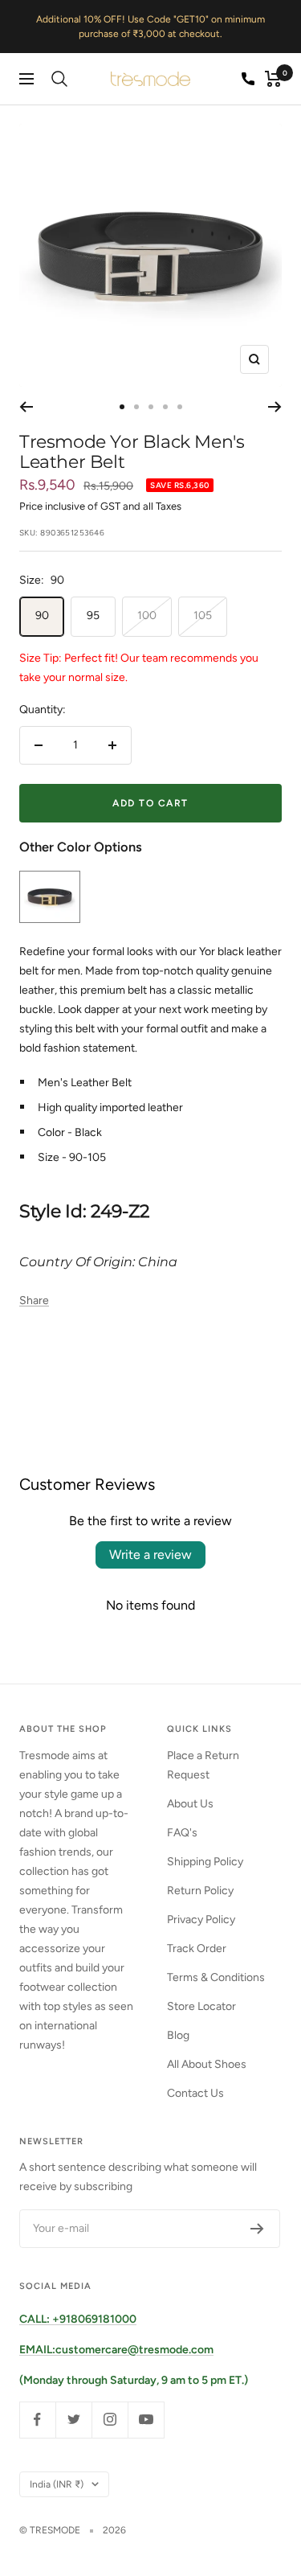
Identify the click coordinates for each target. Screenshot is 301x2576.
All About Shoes (207, 2064)
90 (42, 615)
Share (34, 1300)
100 (147, 615)
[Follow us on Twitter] (73, 2420)
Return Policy (200, 1891)
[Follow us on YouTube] (146, 2420)
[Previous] (26, 407)
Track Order (197, 1948)
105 (203, 615)
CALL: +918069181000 (78, 2319)
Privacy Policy (201, 1920)
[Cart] (273, 79)
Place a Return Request (203, 1765)
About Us (190, 1804)
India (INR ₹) (57, 2484)
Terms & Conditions (216, 1977)
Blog (178, 2035)
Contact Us (195, 2093)
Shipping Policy (205, 1862)
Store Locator (201, 2006)
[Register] (257, 2229)
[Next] (275, 407)
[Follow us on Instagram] (110, 2420)
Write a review (150, 1555)
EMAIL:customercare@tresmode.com (116, 2350)
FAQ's (182, 1833)
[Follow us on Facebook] (37, 2420)
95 (93, 615)
